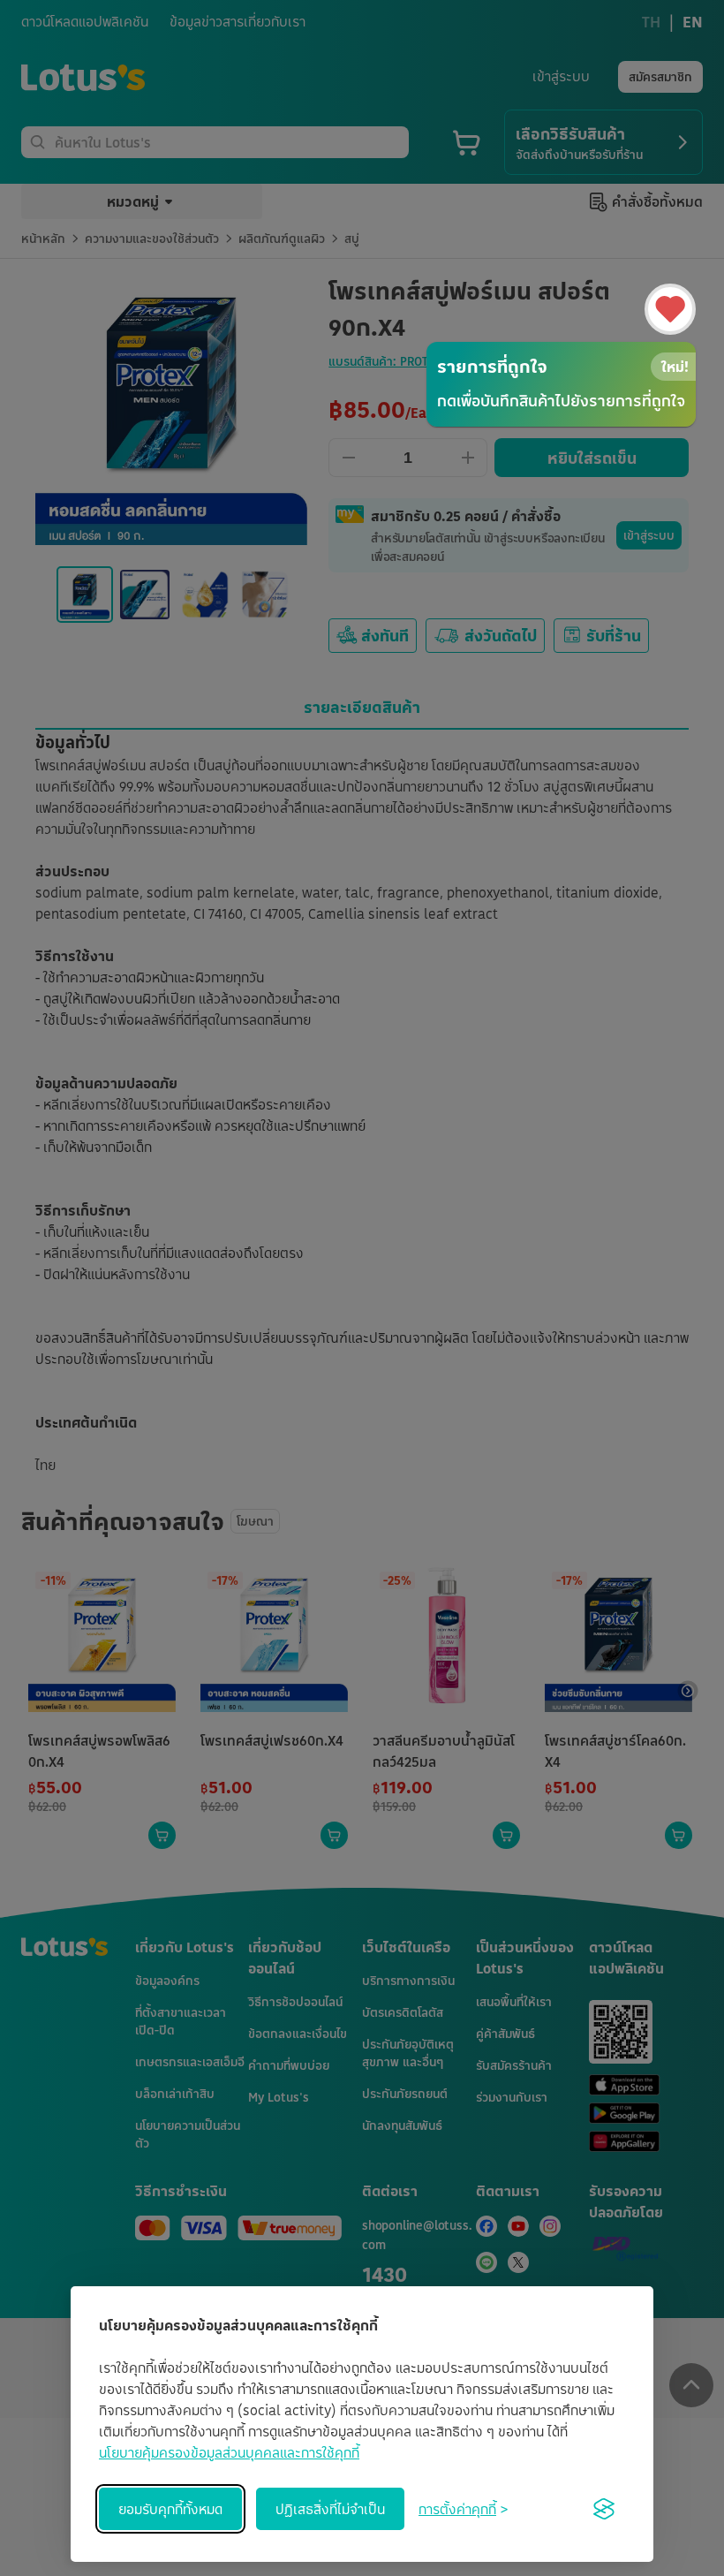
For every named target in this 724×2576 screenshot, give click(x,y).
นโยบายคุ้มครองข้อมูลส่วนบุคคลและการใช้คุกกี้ (229, 2452)
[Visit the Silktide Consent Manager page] (604, 2509)
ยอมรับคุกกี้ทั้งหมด (170, 2509)
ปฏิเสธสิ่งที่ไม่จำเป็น (330, 2509)
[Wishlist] (670, 309)
